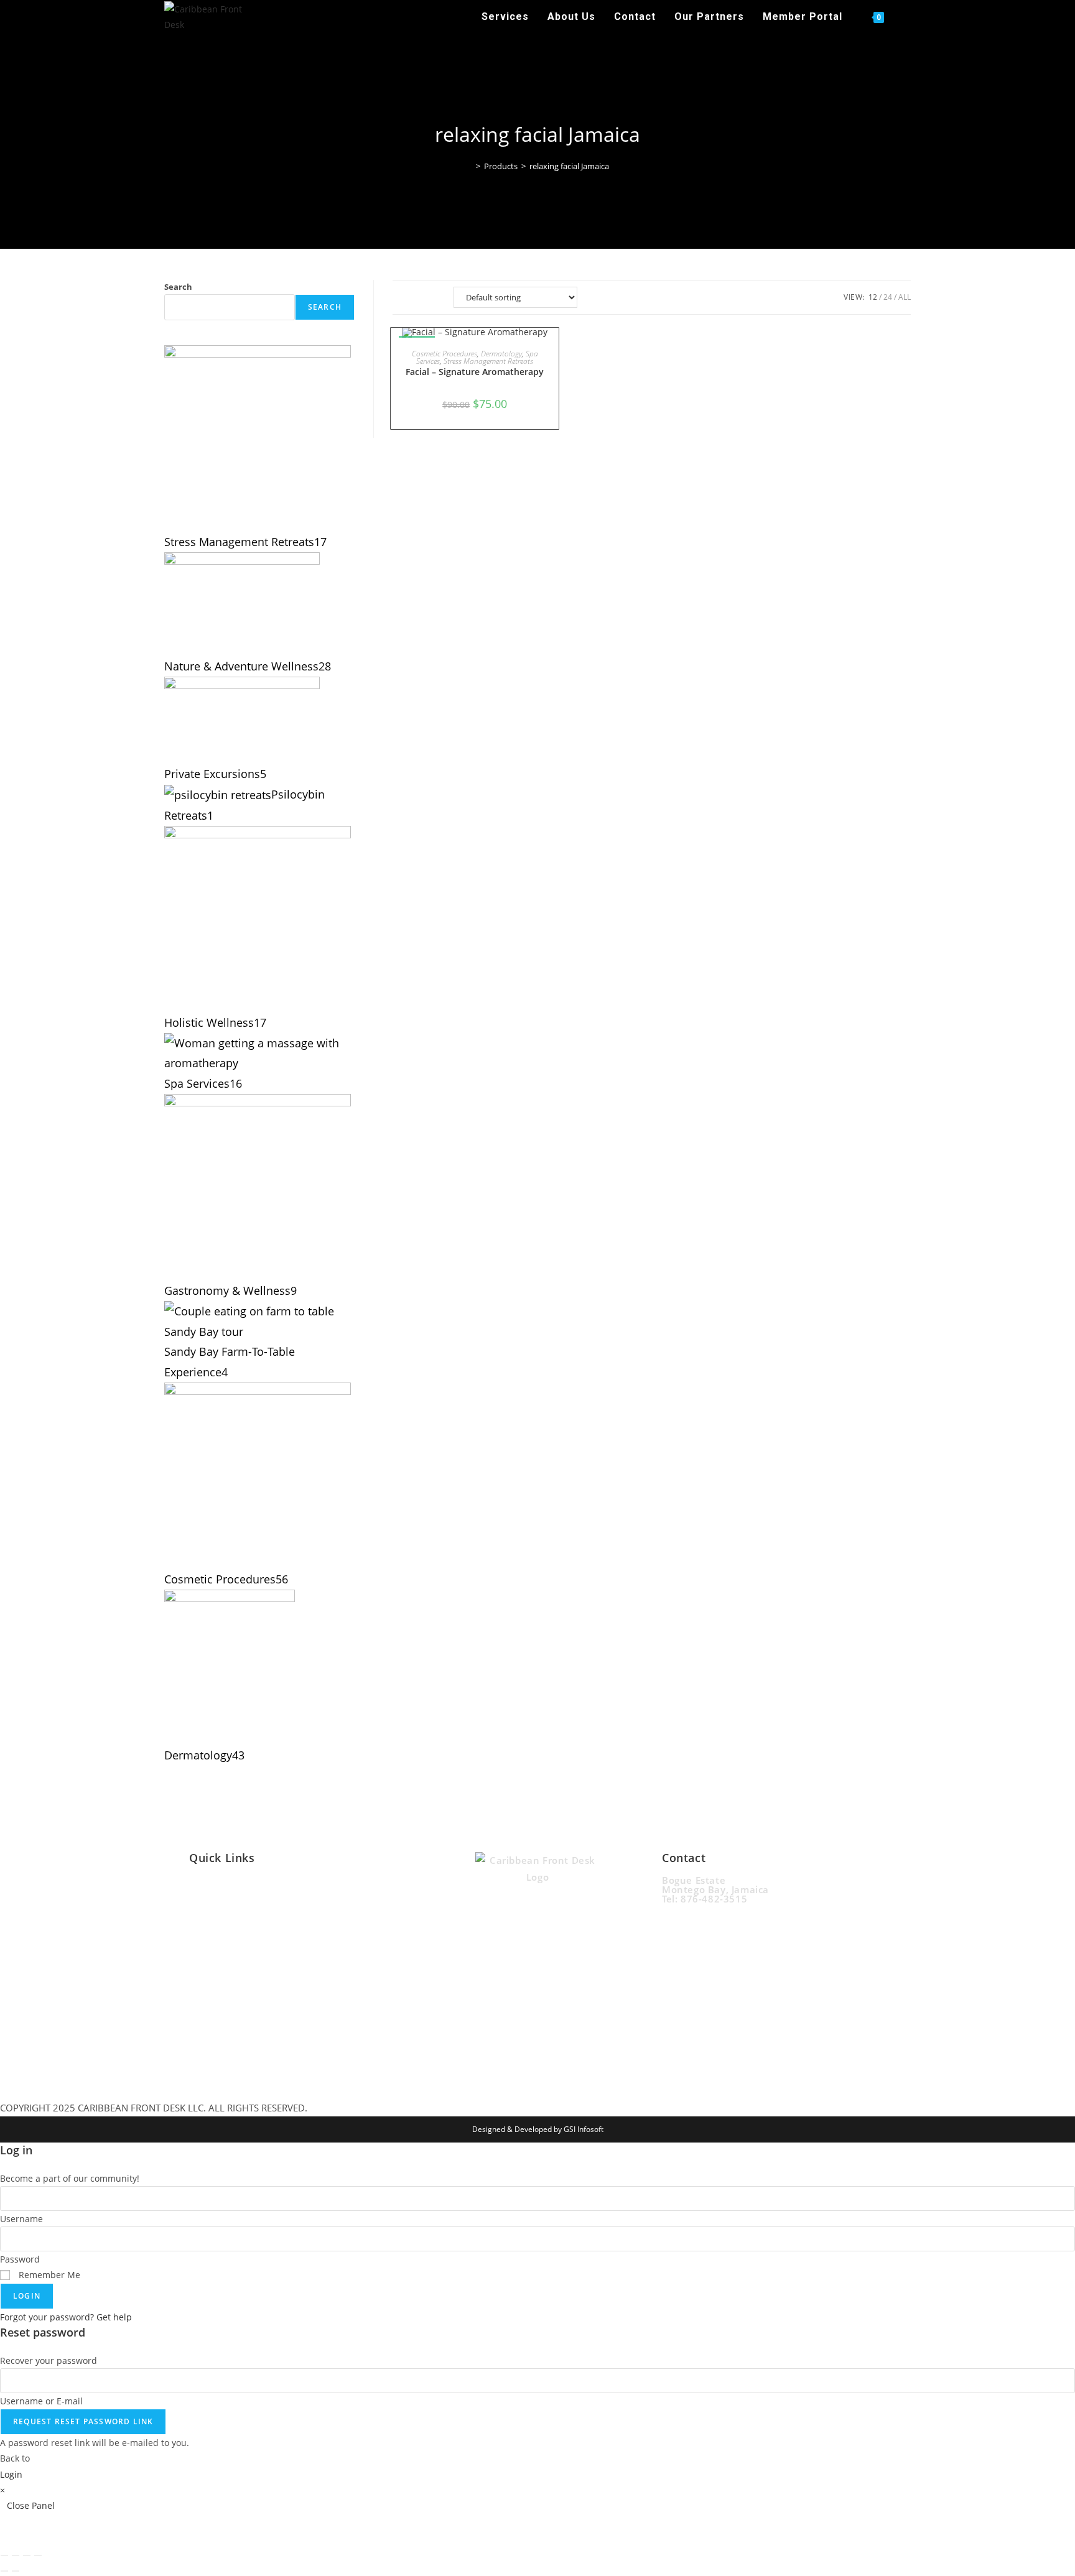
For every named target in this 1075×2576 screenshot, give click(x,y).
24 (888, 297)
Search (178, 287)
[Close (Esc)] (38, 2555)
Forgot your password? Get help (66, 2317)
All (905, 297)
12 (873, 297)
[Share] (27, 2555)
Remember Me (48, 2275)
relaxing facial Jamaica (569, 166)
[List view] (430, 297)
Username (21, 2219)
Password (20, 2259)
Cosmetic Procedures (444, 354)
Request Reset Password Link (83, 2421)
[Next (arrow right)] (16, 2571)
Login (27, 2296)
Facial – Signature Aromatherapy (475, 372)
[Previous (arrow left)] (4, 2571)
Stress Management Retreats (488, 361)
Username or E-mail (41, 2401)
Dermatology (501, 354)
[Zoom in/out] (4, 2555)
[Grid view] (403, 297)
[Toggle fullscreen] (16, 2555)
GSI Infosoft (584, 2129)
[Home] (469, 166)
